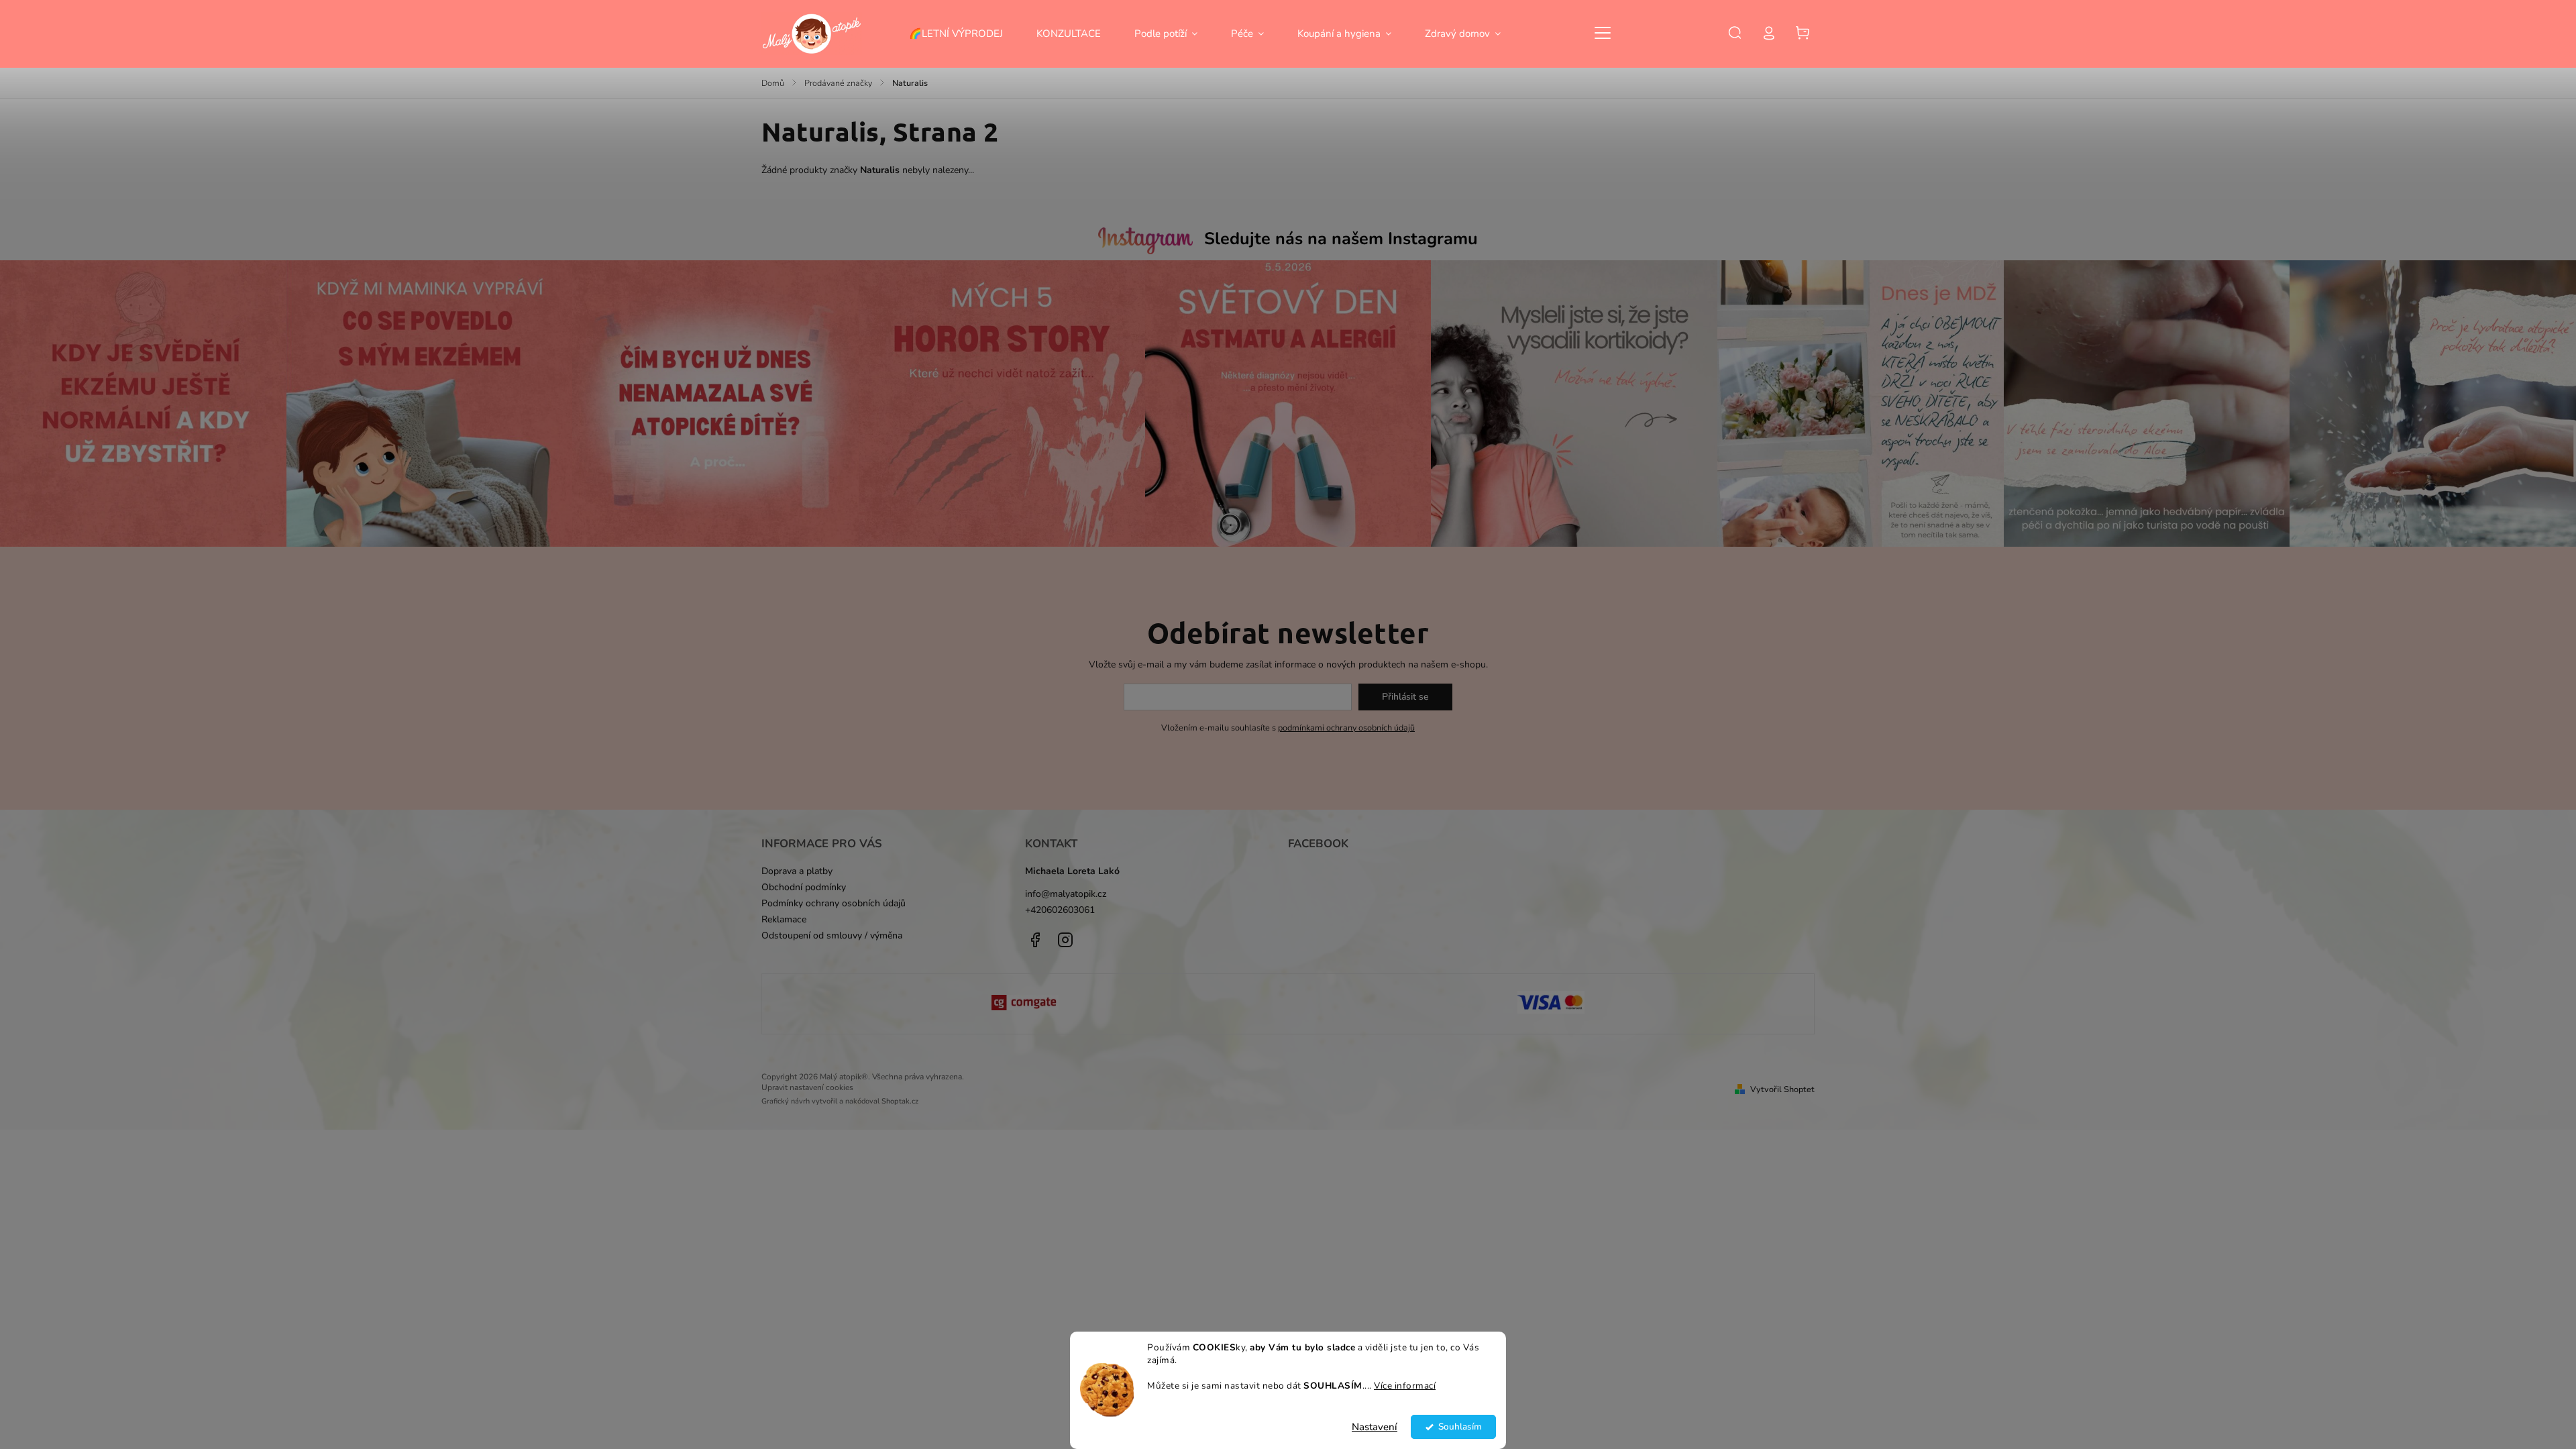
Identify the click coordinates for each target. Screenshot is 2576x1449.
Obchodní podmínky (804, 887)
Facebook (1035, 940)
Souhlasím (1460, 1427)
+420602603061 (1060, 910)
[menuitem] (964, 34)
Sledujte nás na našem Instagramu (1341, 239)
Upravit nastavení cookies (807, 1087)
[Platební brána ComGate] (1025, 1004)
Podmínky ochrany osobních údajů (834, 903)
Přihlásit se (1405, 697)
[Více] (1603, 33)
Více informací (1405, 1386)
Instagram (1065, 940)
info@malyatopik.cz (1066, 894)
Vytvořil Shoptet (1782, 1089)
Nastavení (1375, 1427)
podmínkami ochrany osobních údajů (1346, 728)
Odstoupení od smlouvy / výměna (832, 935)
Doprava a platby (797, 871)
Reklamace (784, 919)
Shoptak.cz (900, 1101)
